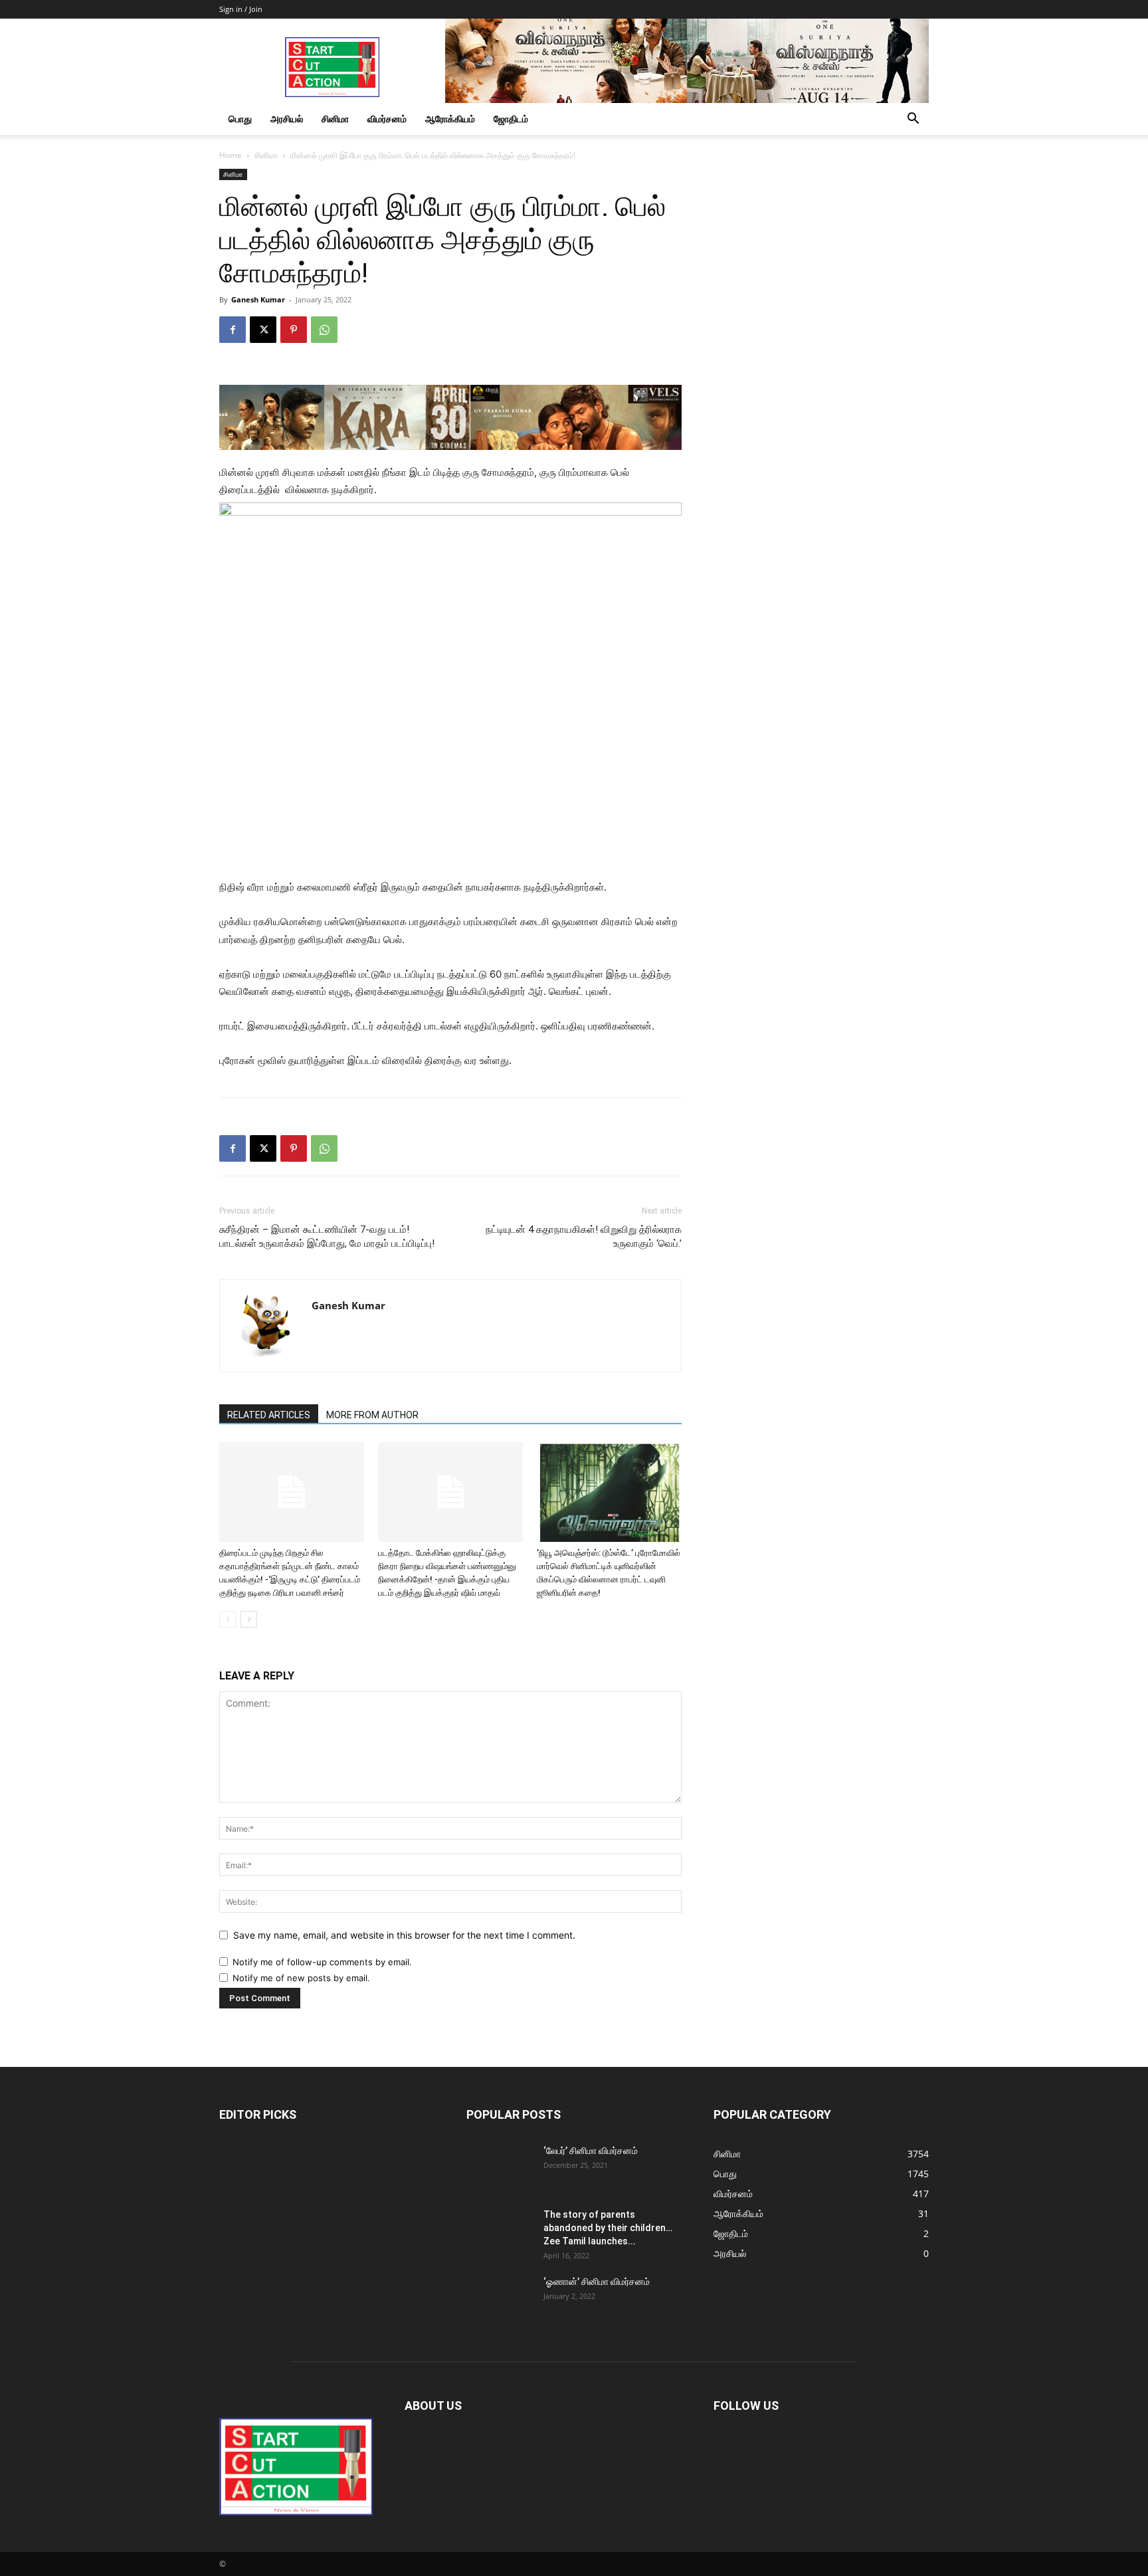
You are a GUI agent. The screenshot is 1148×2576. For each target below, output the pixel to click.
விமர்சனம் (387, 119)
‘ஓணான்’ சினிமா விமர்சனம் (597, 2282)
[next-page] (249, 1619)
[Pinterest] (294, 330)
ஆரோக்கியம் (450, 119)
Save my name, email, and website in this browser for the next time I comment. (404, 1935)
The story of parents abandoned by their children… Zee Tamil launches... (608, 2228)
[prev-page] (228, 1619)
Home (231, 155)
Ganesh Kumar (258, 299)
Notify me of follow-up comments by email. (322, 1962)
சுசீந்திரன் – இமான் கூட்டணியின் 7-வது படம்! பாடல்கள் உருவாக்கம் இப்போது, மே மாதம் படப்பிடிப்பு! (327, 1236)
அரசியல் (287, 119)
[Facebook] (233, 330)
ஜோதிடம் (511, 119)
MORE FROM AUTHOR (372, 1415)
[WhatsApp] (324, 330)
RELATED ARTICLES (269, 1415)
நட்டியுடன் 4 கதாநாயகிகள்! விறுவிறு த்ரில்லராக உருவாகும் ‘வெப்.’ (584, 1236)
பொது (240, 119)
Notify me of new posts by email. (301, 1978)
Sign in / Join (241, 9)
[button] (913, 120)
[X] (263, 330)
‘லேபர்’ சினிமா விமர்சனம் (591, 2151)
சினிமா (335, 119)
